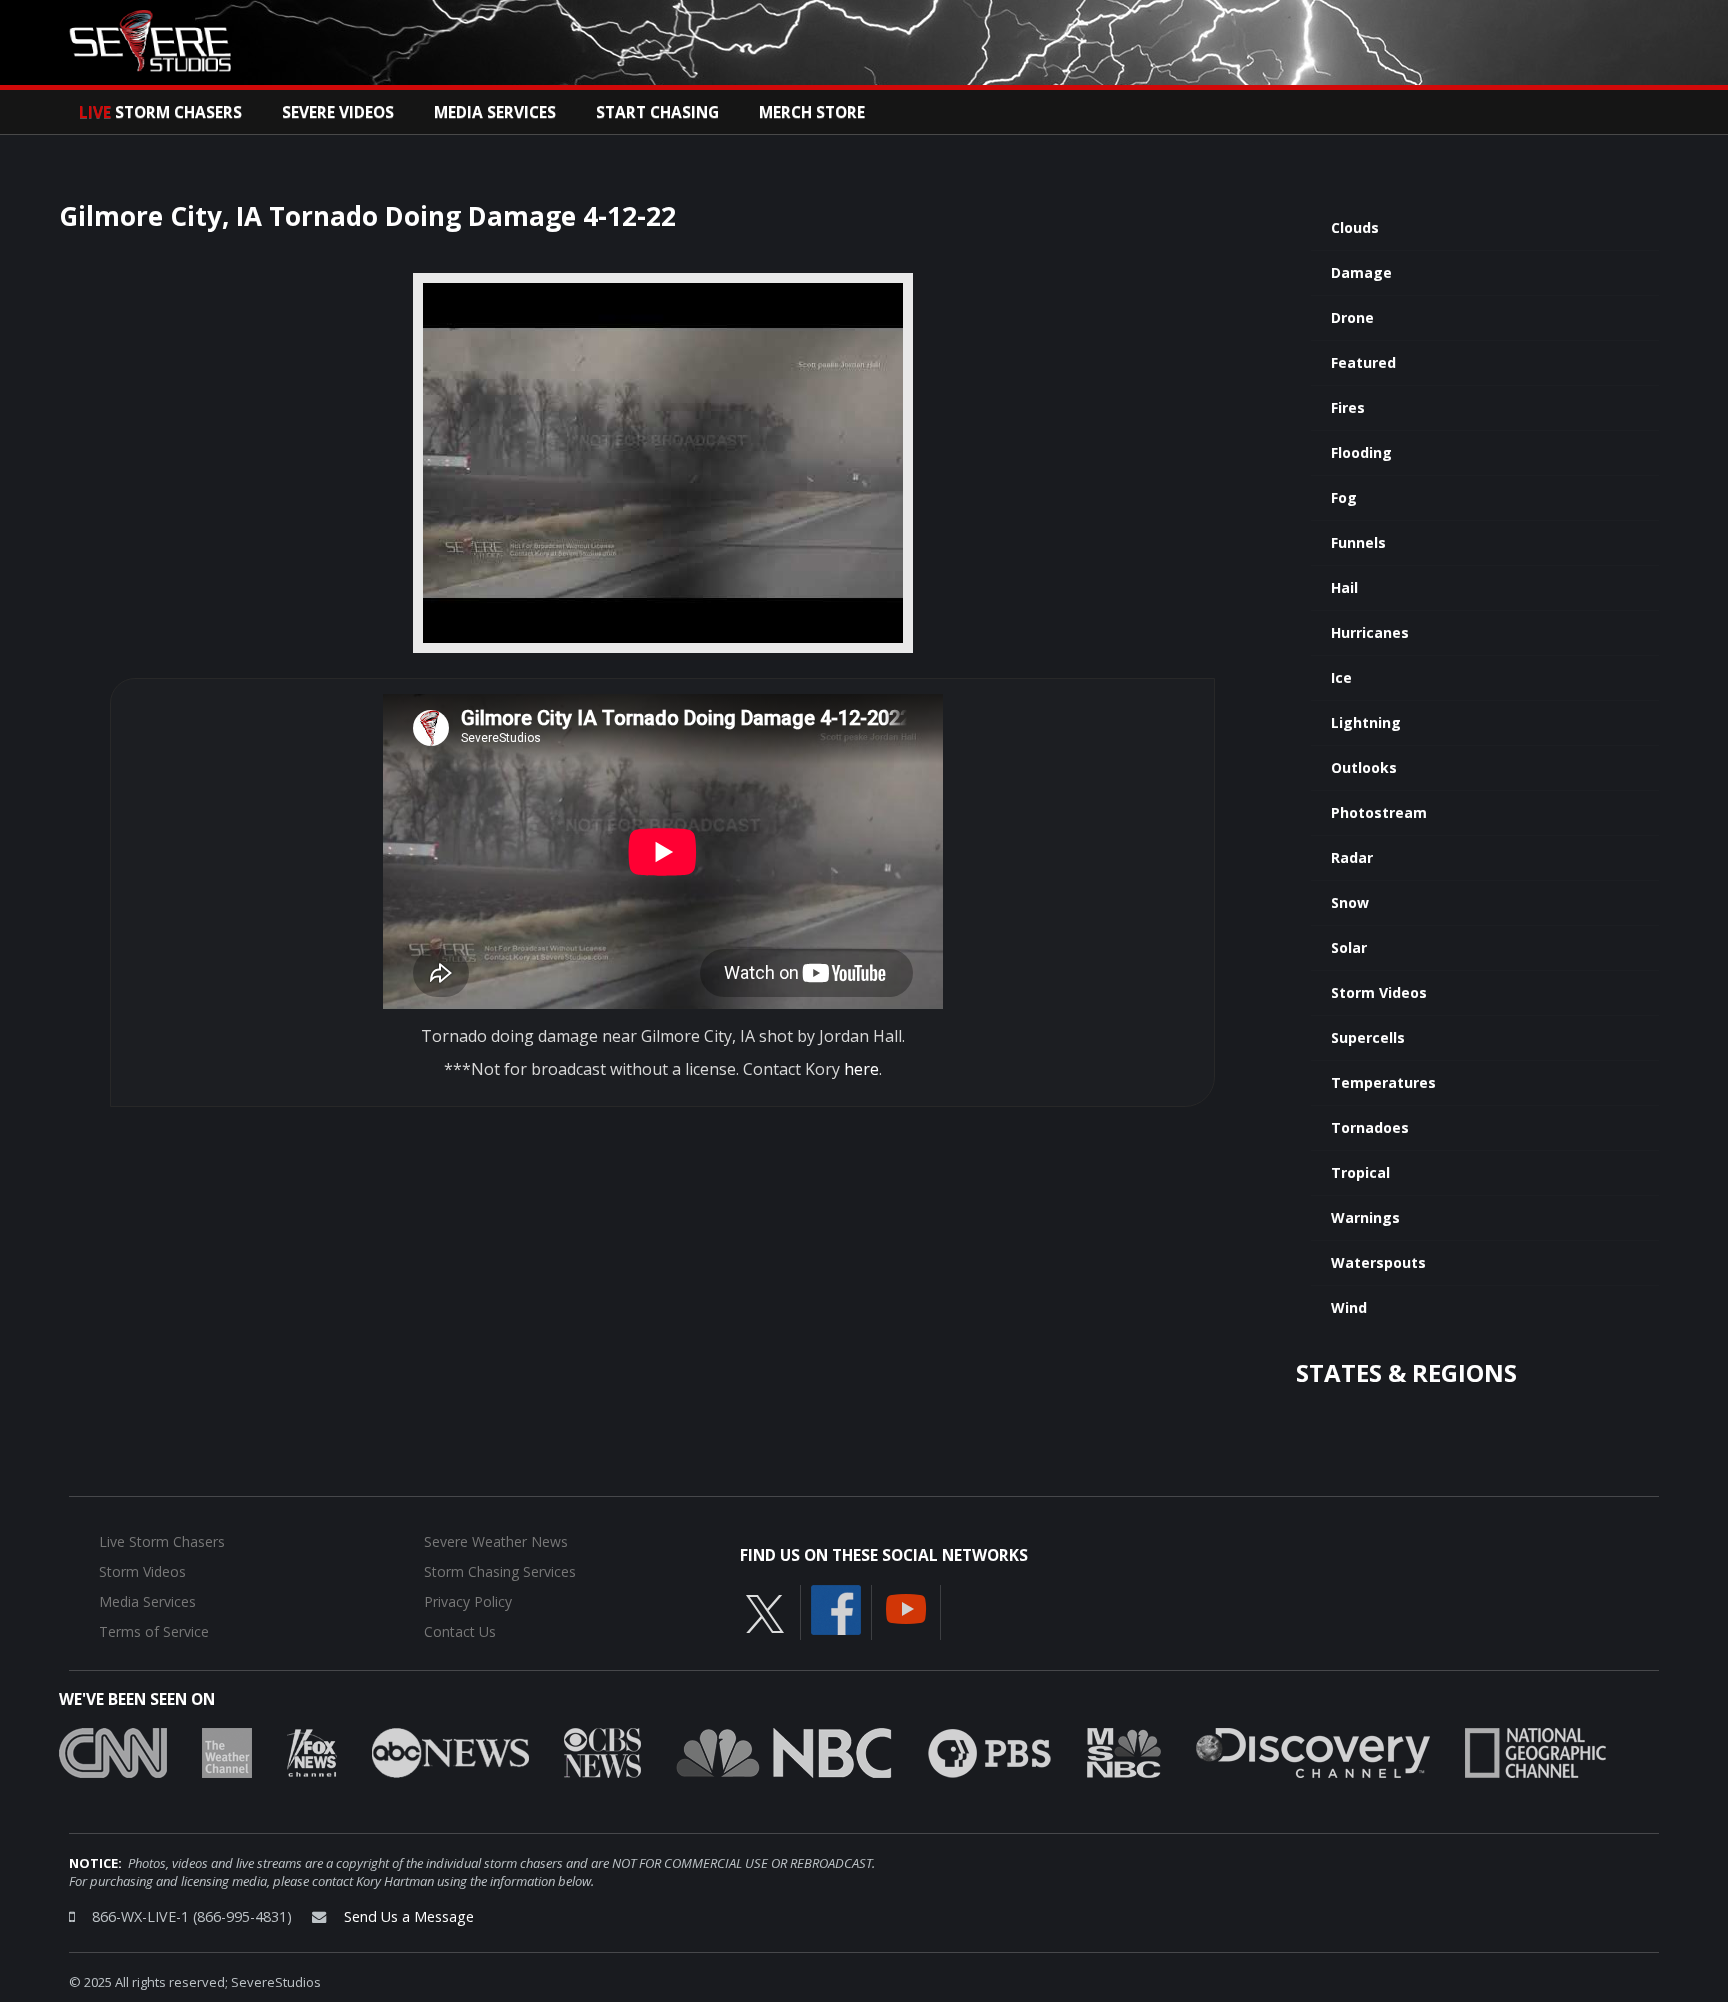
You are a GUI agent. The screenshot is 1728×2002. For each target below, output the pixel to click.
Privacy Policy (468, 1601)
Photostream (1379, 812)
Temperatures (1383, 1082)
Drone (1352, 317)
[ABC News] (450, 1751)
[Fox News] (312, 1751)
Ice (1341, 677)
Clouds (1355, 227)
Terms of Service (154, 1631)
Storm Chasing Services (500, 1571)
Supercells (1368, 1037)
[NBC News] (784, 1751)
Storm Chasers (160, 111)
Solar (1349, 947)
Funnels (1358, 542)
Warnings (1365, 1217)
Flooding (1361, 452)
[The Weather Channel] (227, 1751)
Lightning (1366, 722)
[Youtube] (906, 1607)
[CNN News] (113, 1751)
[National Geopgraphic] (1535, 1751)
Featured (1363, 362)
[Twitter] (765, 1612)
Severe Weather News (496, 1541)
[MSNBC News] (1124, 1751)
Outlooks (1364, 767)
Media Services (495, 111)
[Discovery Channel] (1313, 1751)
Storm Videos (1379, 992)
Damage (1361, 272)
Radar (1352, 857)
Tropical (1360, 1172)
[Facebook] (836, 1608)
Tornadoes (1370, 1127)
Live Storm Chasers (162, 1541)
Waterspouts (1378, 1262)
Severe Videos (338, 111)
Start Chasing (657, 111)
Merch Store (812, 111)
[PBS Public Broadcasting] (989, 1751)
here (861, 1069)
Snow (1350, 902)
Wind (1349, 1307)
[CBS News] (602, 1751)
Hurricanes (1370, 632)
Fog (1344, 497)
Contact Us (460, 1631)
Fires (1348, 407)
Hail (1344, 587)
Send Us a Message (409, 1916)
